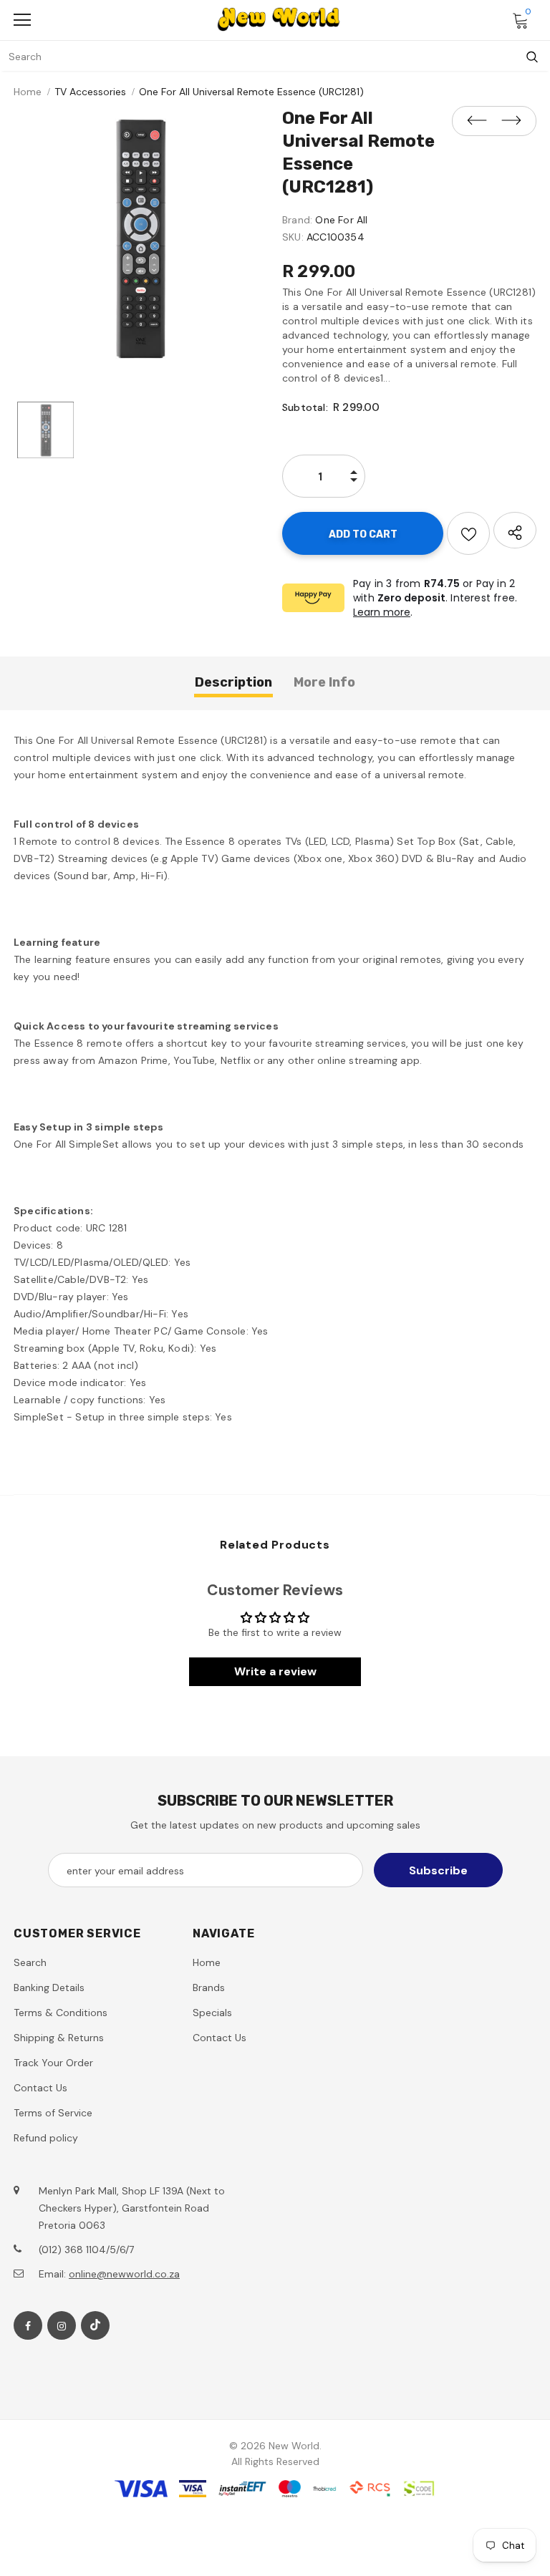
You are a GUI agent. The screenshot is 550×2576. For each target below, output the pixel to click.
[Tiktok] (95, 2325)
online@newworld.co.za (124, 2274)
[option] (141, 239)
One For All (341, 220)
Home (28, 92)
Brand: (297, 220)
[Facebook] (28, 2325)
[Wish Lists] (468, 533)
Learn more (382, 612)
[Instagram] (62, 2325)
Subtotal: (305, 407)
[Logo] (279, 19)
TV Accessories (90, 92)
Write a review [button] (275, 1671)
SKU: (293, 237)
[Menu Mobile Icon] (22, 20)
